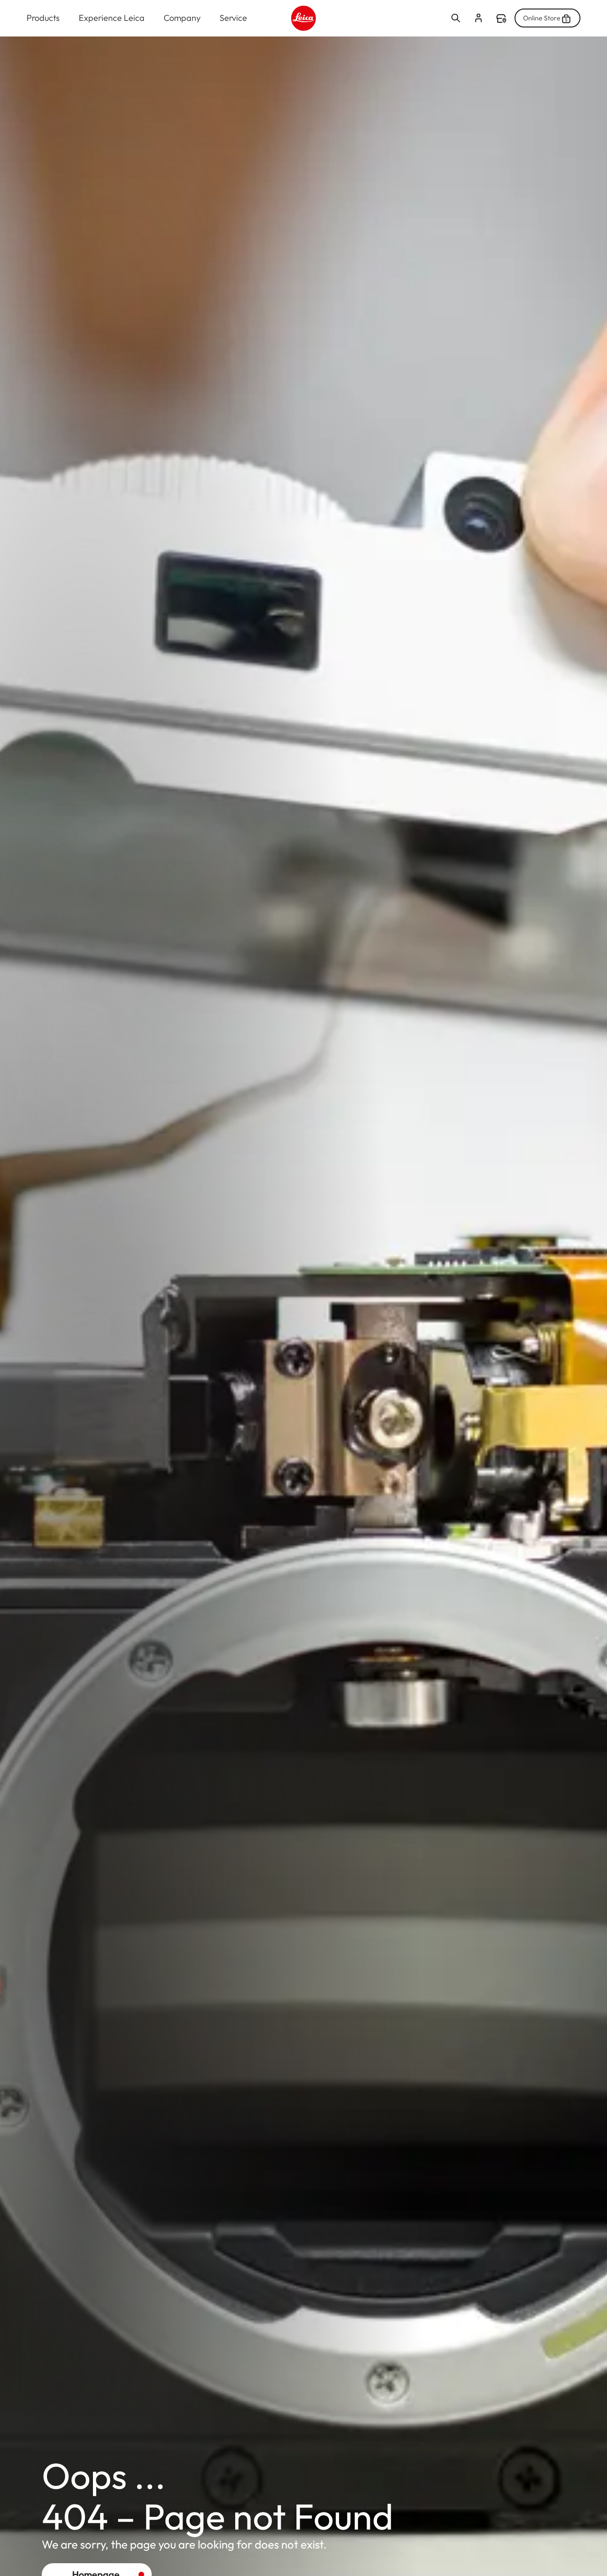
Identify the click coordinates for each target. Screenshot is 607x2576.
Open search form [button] (456, 18)
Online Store (542, 18)
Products (43, 18)
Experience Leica (112, 18)
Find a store (501, 18)
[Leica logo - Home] (304, 18)
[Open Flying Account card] (478, 18)
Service (233, 18)
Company (182, 18)
